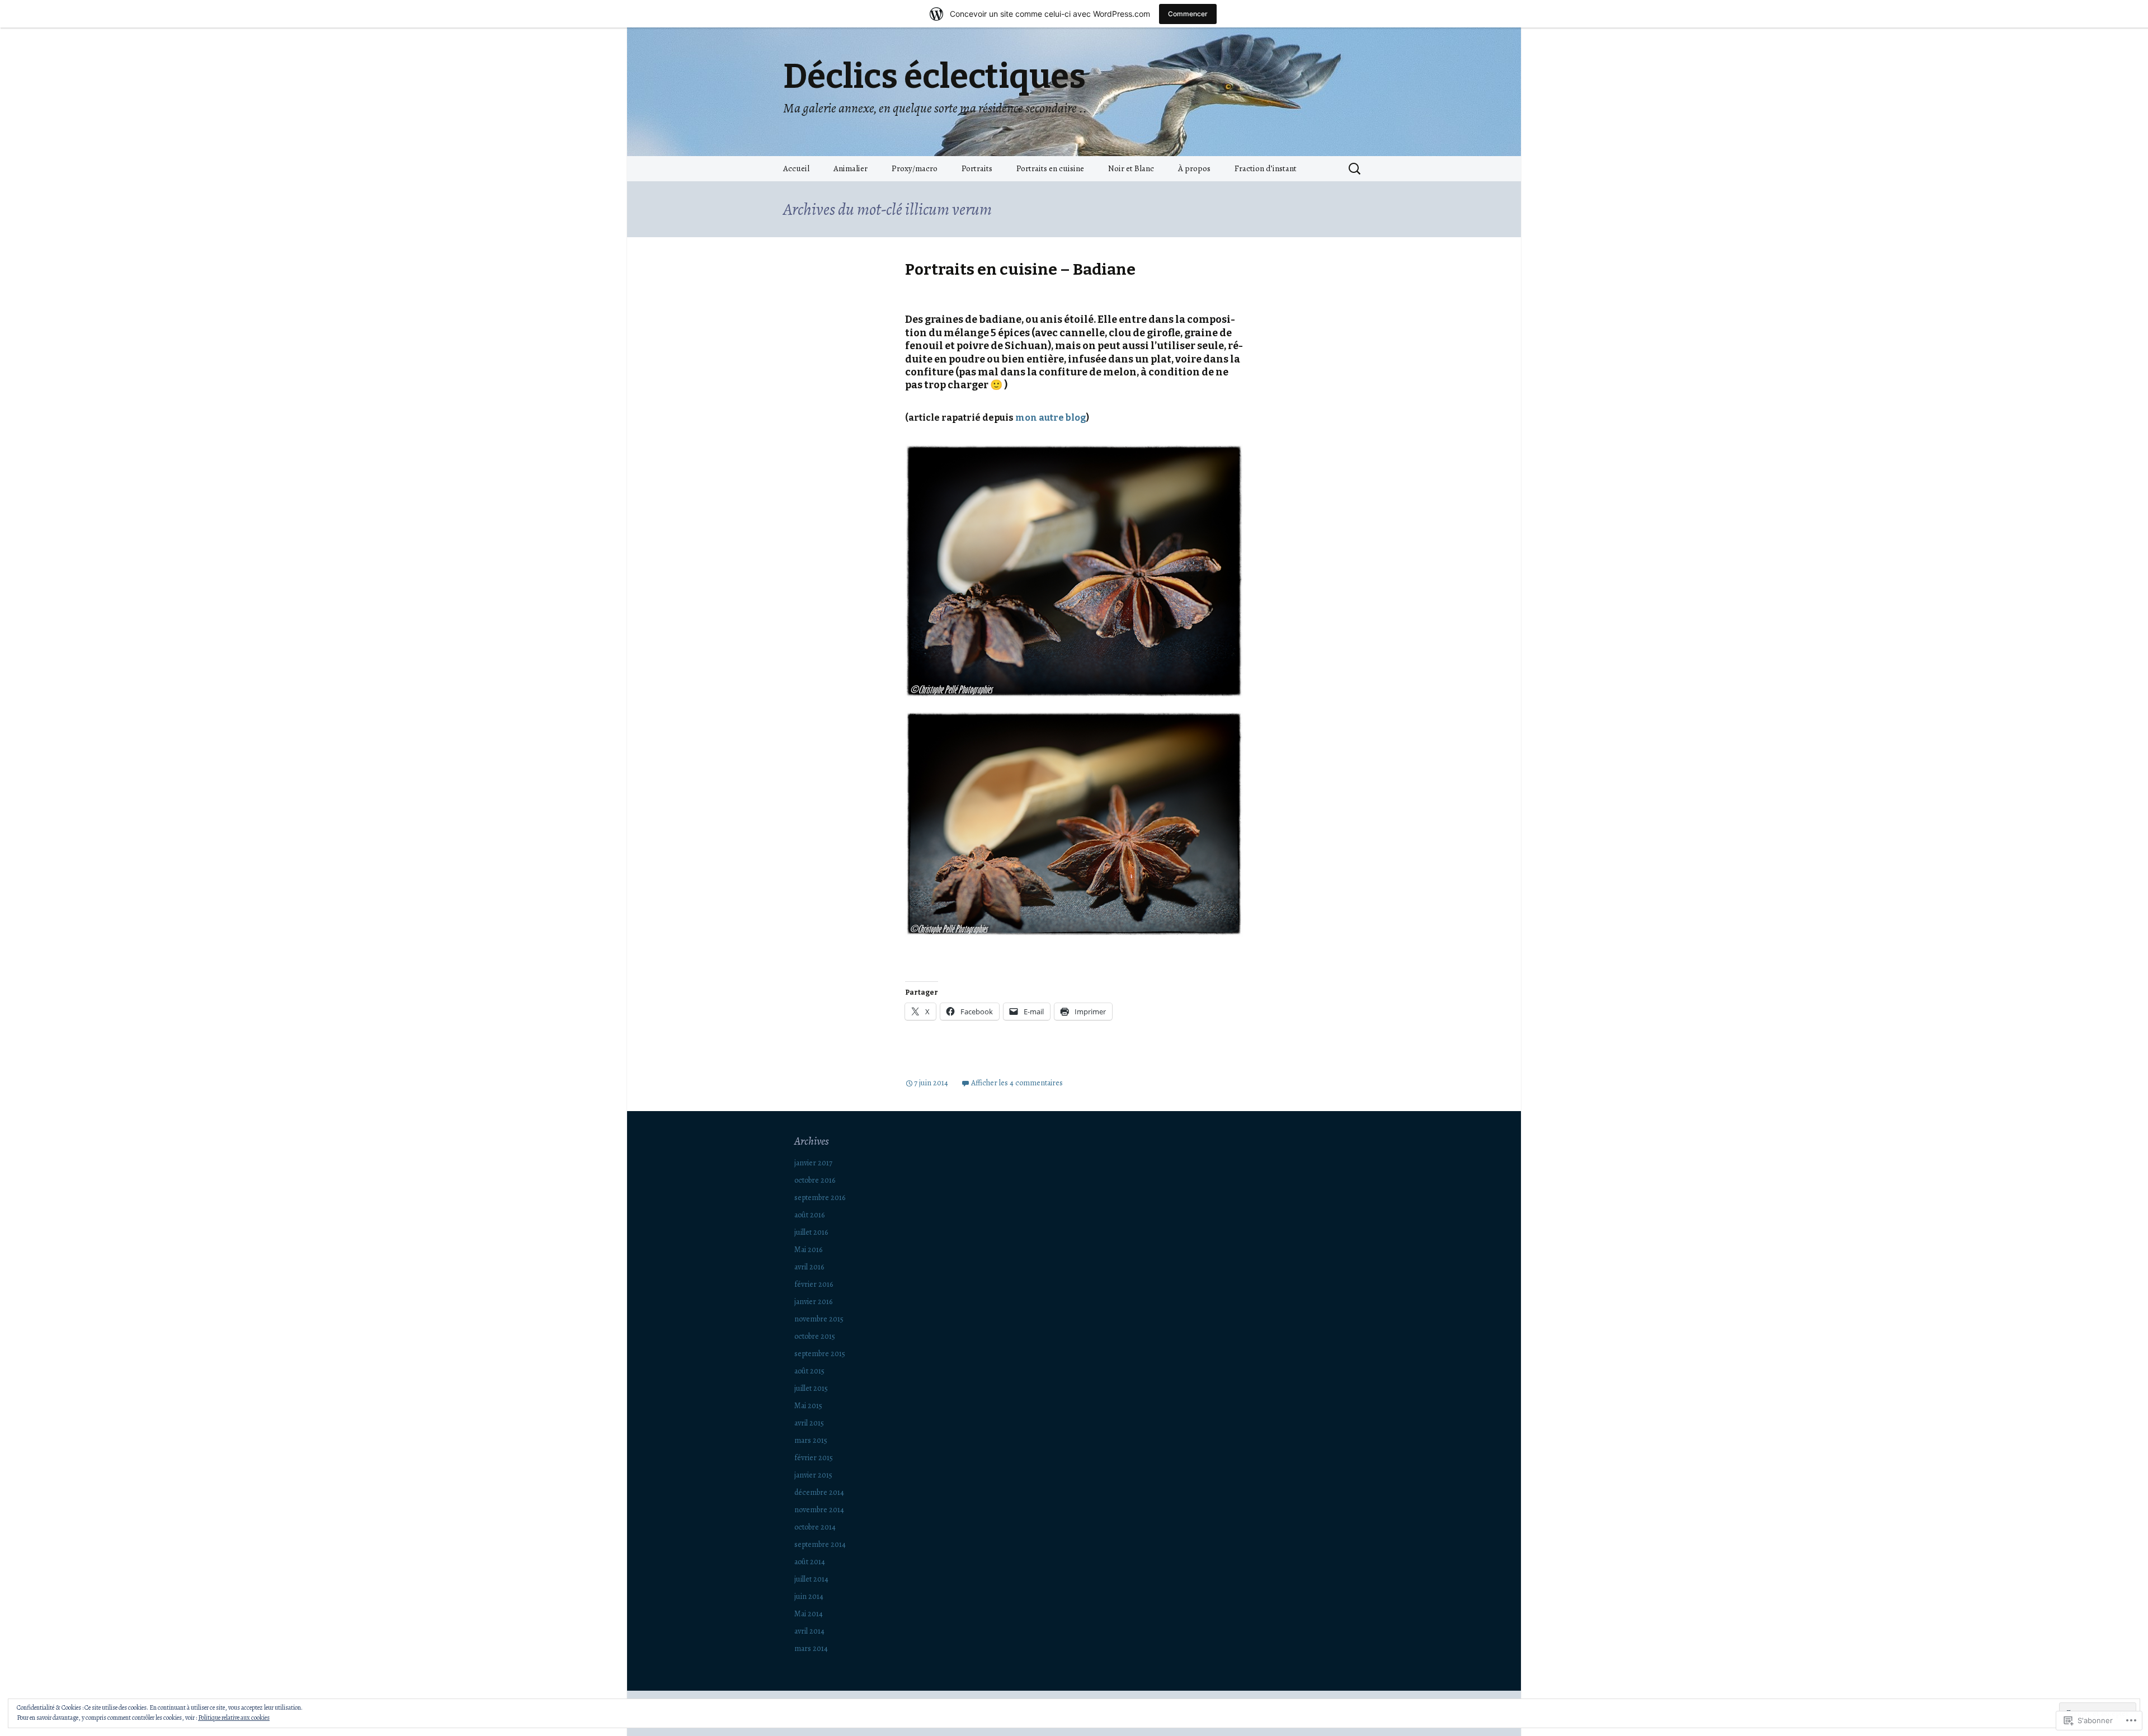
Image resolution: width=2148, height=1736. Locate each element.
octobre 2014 (815, 1527)
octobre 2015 (815, 1336)
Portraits (977, 168)
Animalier (851, 168)
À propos (1194, 168)
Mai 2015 (808, 1406)
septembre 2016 (820, 1198)
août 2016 (809, 1215)
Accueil (796, 168)
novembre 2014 (819, 1510)
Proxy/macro (915, 168)
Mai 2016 (808, 1250)
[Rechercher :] (1355, 169)
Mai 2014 (809, 1614)
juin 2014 (809, 1596)
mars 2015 (811, 1440)
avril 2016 (809, 1267)
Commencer (1188, 14)
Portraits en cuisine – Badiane (1020, 269)
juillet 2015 (811, 1388)
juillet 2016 (811, 1232)
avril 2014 (809, 1631)
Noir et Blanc (1131, 168)
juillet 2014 (811, 1579)
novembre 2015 (819, 1319)
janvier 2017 (813, 1163)
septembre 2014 (820, 1544)
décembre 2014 (819, 1492)
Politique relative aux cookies (234, 1718)
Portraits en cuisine (1050, 168)
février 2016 (814, 1284)
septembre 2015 (820, 1354)
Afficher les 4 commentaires (1017, 1083)
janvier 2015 (813, 1475)
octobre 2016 (815, 1180)
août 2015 (809, 1371)
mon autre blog (1051, 418)
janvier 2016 (813, 1302)
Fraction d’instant (1266, 168)
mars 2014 (811, 1648)
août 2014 (810, 1562)
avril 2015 (809, 1423)
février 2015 (814, 1458)
